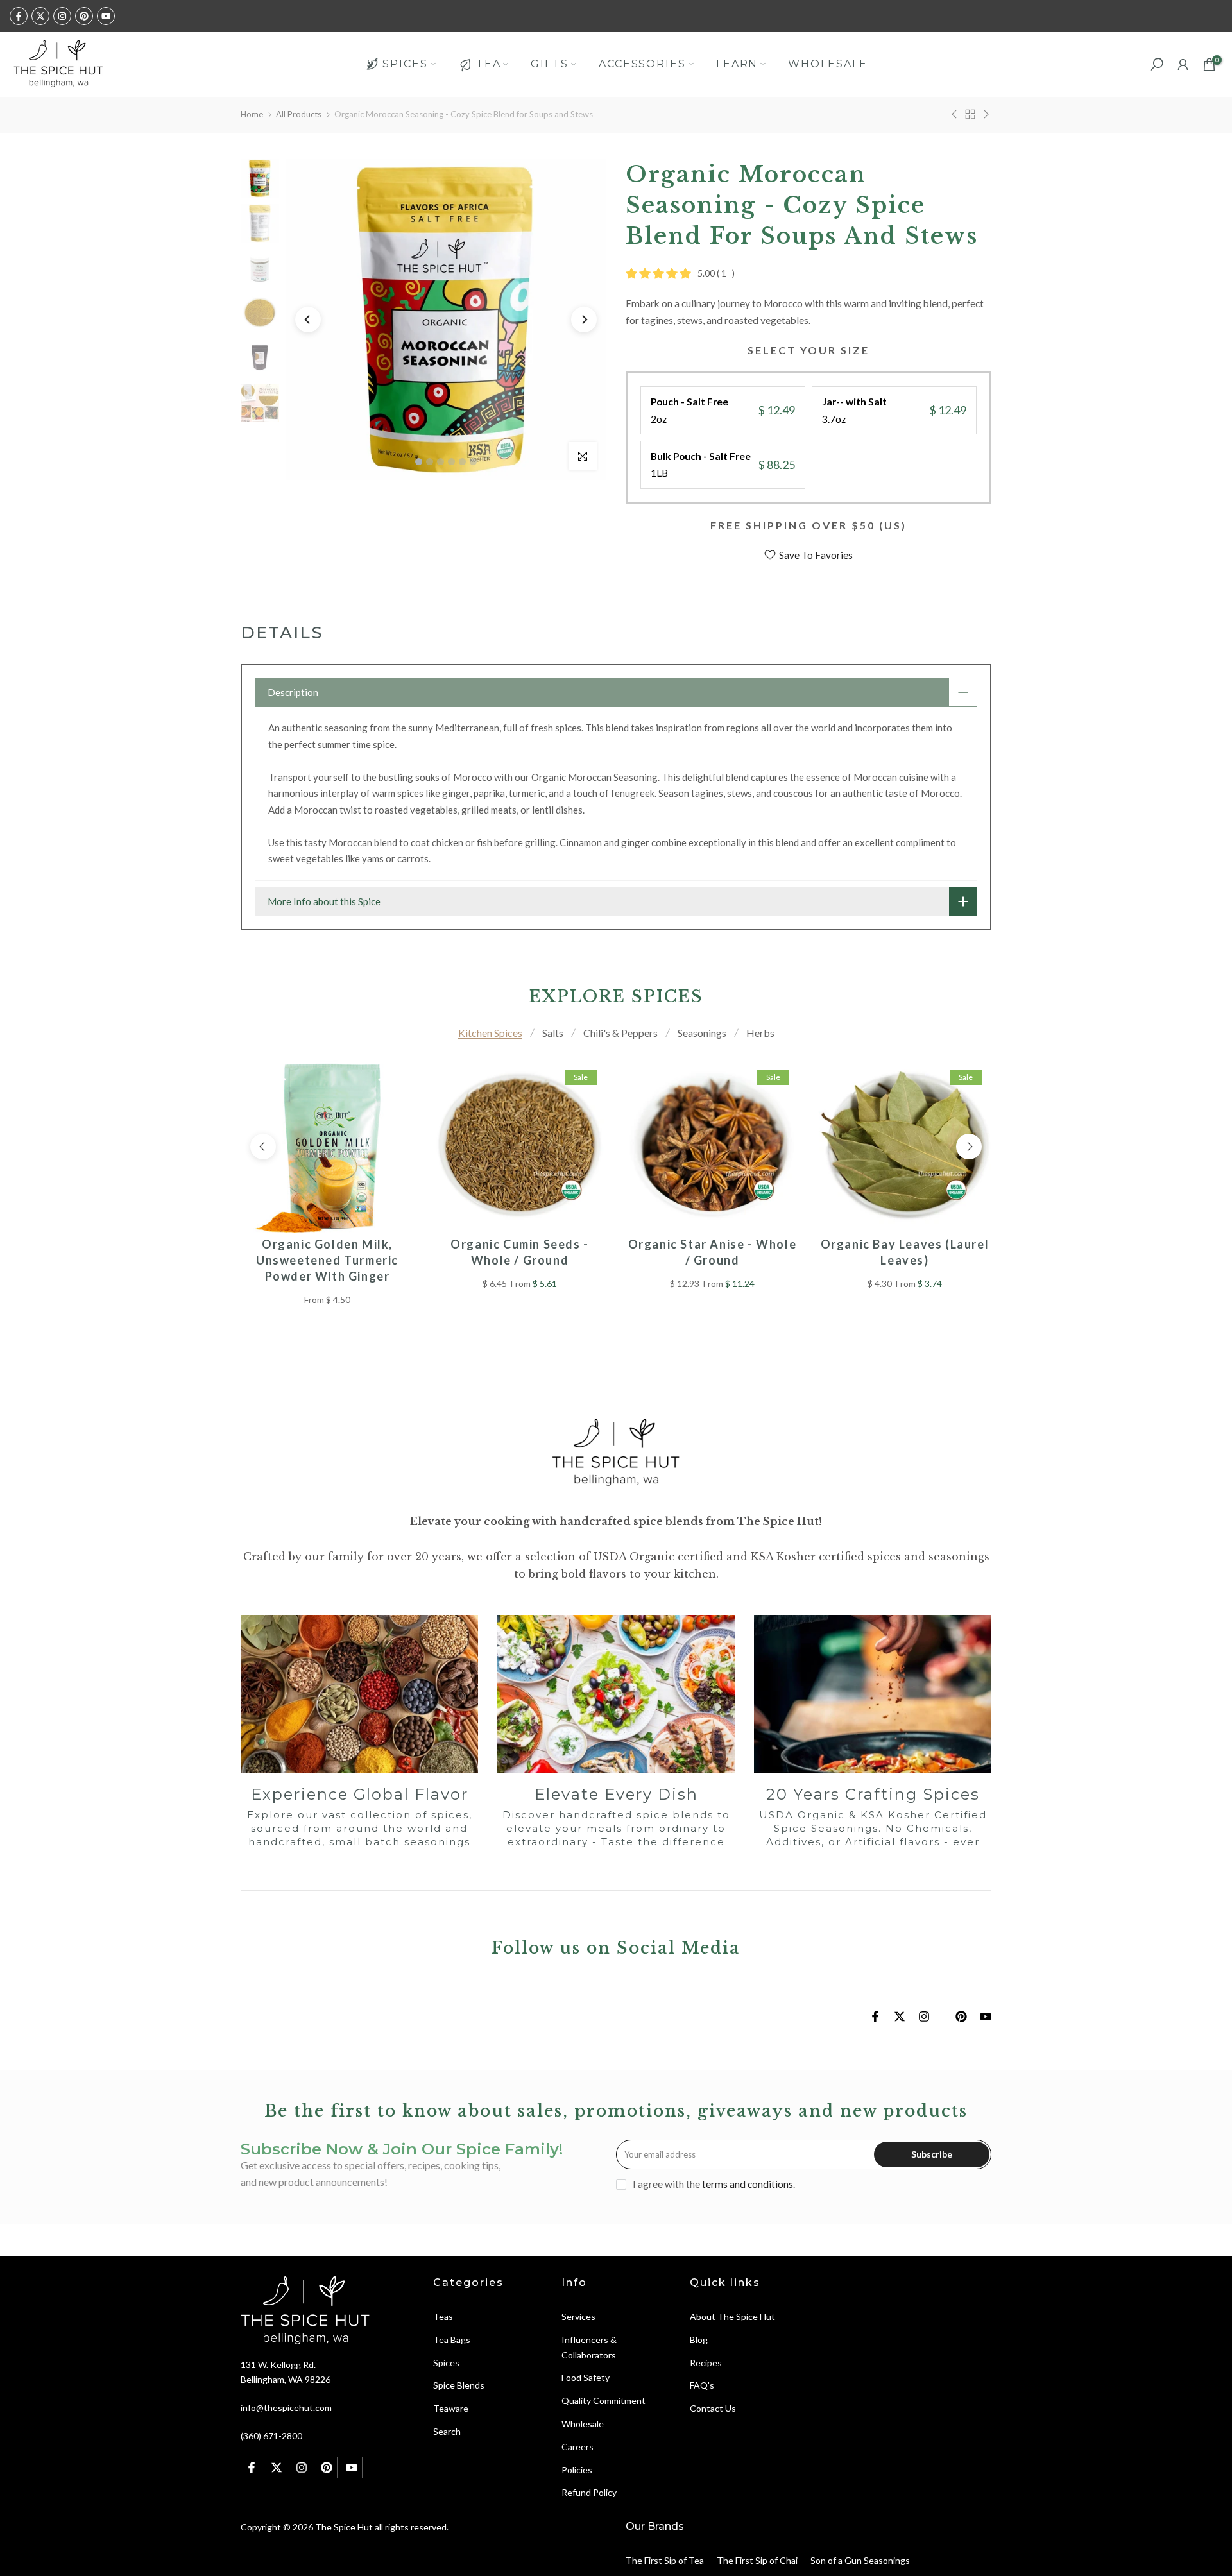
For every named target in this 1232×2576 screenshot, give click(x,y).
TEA (489, 64)
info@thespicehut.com (286, 2408)
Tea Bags (452, 2340)
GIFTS (550, 64)
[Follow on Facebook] (19, 16)
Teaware (451, 2408)
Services (578, 2316)
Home (252, 114)
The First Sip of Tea (665, 2560)
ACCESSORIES (642, 64)
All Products (299, 114)
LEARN (737, 64)
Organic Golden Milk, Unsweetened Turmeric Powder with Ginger (327, 1260)
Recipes (706, 2363)
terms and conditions (748, 2184)
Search (447, 2431)
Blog (699, 2340)
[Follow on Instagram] (62, 16)
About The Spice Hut (732, 2316)
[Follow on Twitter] (40, 16)
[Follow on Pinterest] (84, 16)
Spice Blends (459, 2385)
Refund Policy (589, 2492)
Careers (577, 2447)
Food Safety (586, 2377)
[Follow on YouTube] (106, 16)
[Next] (584, 320)
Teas (443, 2316)
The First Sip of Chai (757, 2560)
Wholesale (583, 2424)
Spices (446, 2363)
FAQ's (702, 2385)
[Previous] (308, 320)
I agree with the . (714, 2184)
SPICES (405, 64)
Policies (577, 2470)
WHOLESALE (827, 64)
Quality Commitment (603, 2401)
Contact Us (713, 2408)
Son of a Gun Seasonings (860, 2560)
